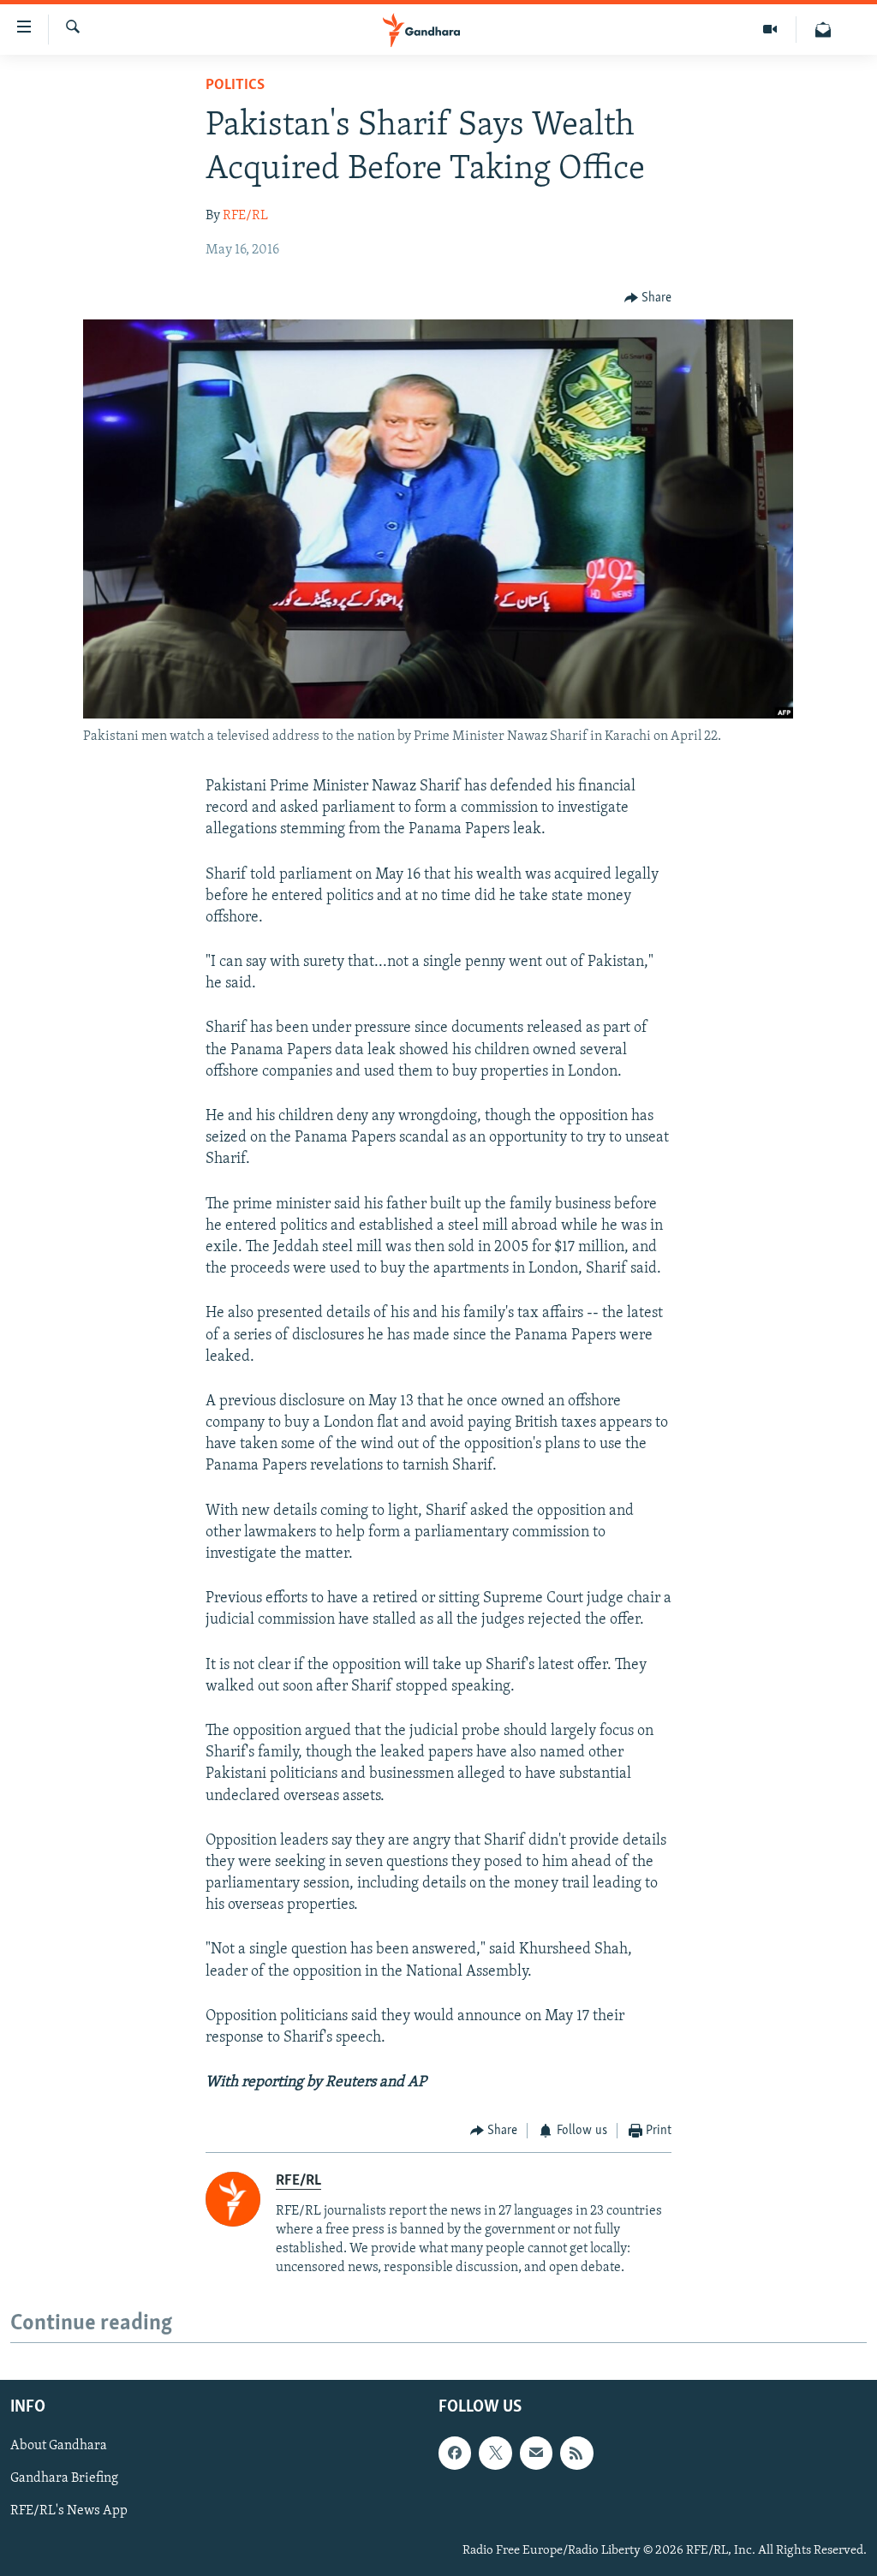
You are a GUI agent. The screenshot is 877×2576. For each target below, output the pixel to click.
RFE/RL (245, 216)
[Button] (648, 298)
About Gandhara (59, 2447)
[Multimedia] (770, 30)
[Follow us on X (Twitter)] (495, 2454)
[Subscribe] (536, 2454)
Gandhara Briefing (64, 2479)
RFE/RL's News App (69, 2512)
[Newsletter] (823, 30)
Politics (235, 86)
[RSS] (576, 2454)
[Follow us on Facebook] (455, 2454)
